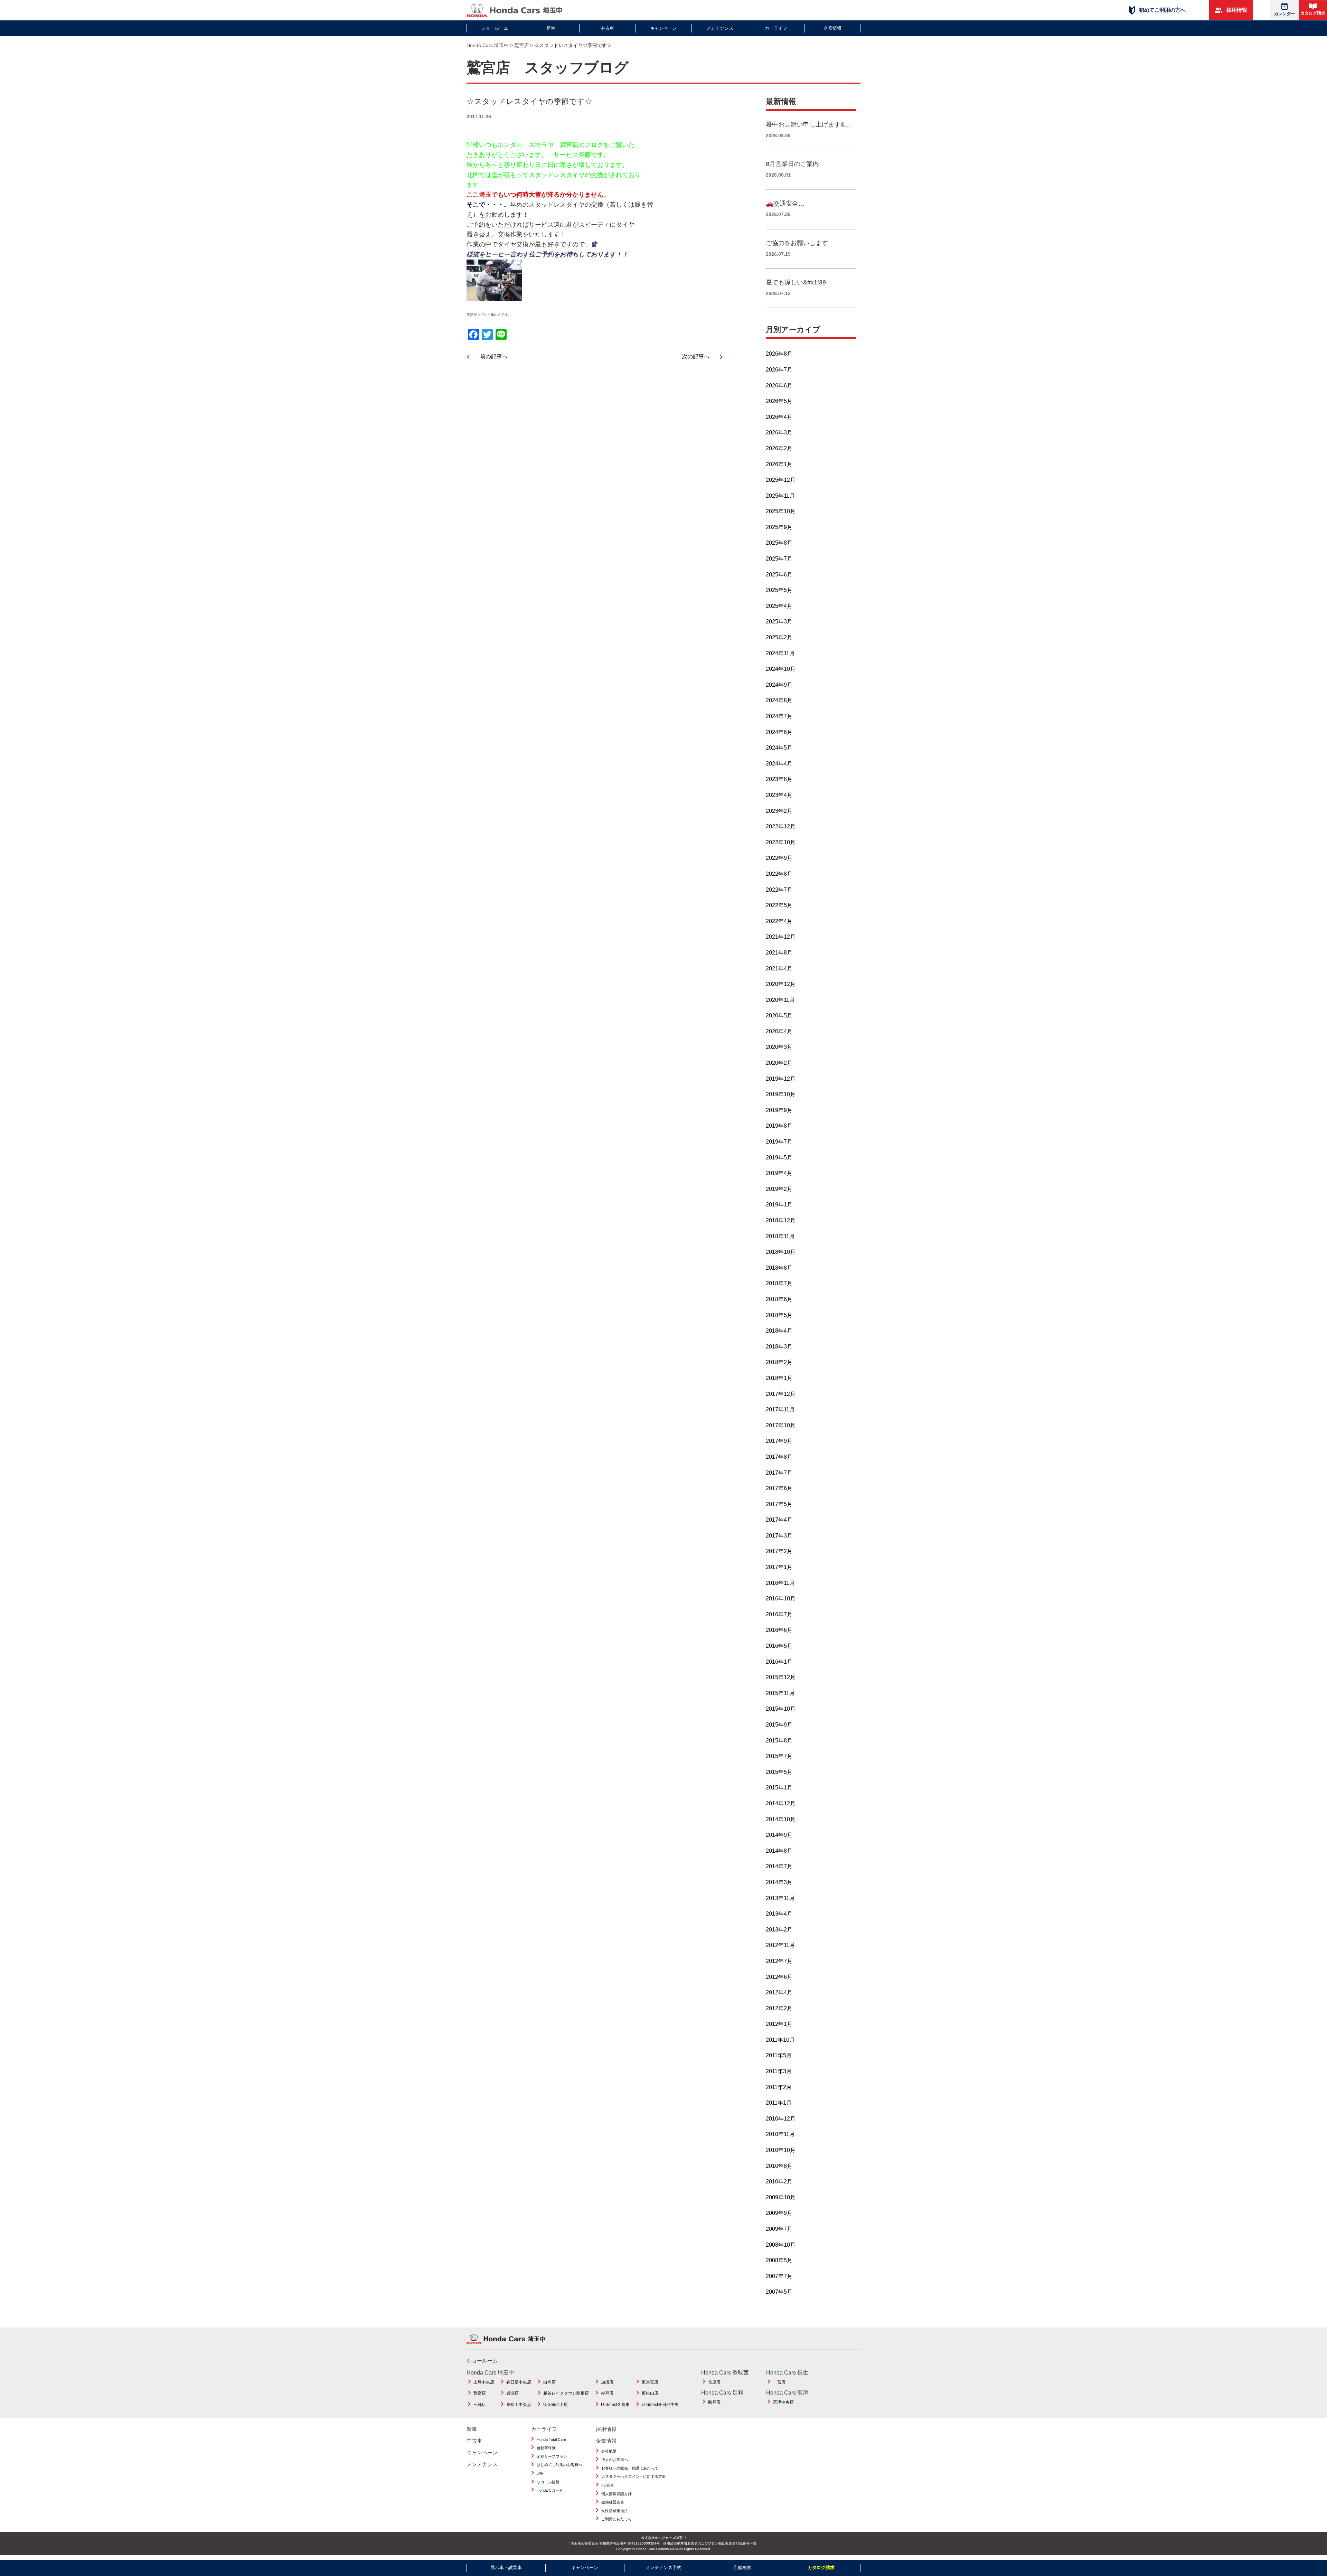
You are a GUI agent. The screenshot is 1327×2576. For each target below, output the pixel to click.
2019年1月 (779, 1205)
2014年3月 (779, 1882)
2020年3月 (779, 1047)
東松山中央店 (519, 2405)
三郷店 (480, 2405)
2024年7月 (779, 716)
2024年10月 (781, 669)
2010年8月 (779, 2166)
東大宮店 (650, 2382)
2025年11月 (780, 496)
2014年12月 (781, 1803)
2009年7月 (779, 2229)
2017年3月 (779, 1536)
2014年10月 (781, 1819)
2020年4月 (779, 1031)
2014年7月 (779, 1866)
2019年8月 (779, 1126)
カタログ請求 (1313, 13)
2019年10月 (781, 1094)
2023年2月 (779, 811)
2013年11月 (780, 1898)
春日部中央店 (519, 2382)
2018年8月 (779, 1268)
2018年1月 (779, 1378)
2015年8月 (779, 1741)
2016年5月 (779, 1646)
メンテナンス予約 (663, 2568)
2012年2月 (779, 2008)
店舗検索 (742, 2568)
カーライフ (776, 28)
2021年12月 (781, 937)
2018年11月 (780, 1236)
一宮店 (779, 2382)
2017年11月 (780, 1409)
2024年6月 (779, 732)
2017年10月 (781, 1425)
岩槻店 (512, 2393)
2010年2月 (779, 2182)
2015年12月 (781, 1677)
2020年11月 (780, 1000)
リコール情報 (548, 2482)
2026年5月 (779, 401)
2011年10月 (780, 2040)
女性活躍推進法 (615, 2511)
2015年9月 (779, 1725)
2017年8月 (779, 1457)
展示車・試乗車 (506, 2568)
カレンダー (1284, 14)
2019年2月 (779, 1189)
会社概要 (609, 2451)
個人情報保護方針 (617, 2494)
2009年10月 (781, 2197)
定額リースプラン (552, 2456)
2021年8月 (779, 953)
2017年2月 (779, 1551)
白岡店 (549, 2382)
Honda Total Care (551, 2439)
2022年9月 (779, 858)
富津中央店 (783, 2402)
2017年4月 (779, 1520)
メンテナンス (720, 28)
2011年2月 (779, 2087)
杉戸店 (607, 2393)
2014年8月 (779, 1851)
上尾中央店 (484, 2382)
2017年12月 (781, 1394)
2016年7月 (779, 1614)
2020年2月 (779, 1063)
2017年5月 (779, 1504)
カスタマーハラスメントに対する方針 (634, 2476)
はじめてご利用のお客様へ (559, 2465)
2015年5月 (779, 1772)
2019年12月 (781, 1079)
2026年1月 (779, 464)
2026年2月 (779, 448)
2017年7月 (779, 1473)
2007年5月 (779, 2292)
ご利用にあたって (617, 2519)
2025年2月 (779, 637)
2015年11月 (780, 1693)
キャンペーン (663, 28)
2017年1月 (779, 1567)
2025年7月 (779, 559)
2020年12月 (781, 984)
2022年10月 (781, 842)
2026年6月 (779, 386)
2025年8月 (779, 543)
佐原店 (714, 2382)
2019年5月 (779, 1158)
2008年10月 (781, 2245)
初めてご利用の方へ (1162, 10)
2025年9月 (779, 527)
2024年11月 (780, 653)
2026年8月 (779, 354)
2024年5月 (779, 748)
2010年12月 (781, 2119)
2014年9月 (779, 1835)
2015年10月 (781, 1709)
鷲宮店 (480, 2393)
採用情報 (1236, 10)
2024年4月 (779, 764)
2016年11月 (780, 1583)
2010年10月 (781, 2150)
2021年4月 (779, 969)
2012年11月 (780, 1945)
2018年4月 (779, 1331)
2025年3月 (779, 622)
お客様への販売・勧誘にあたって (630, 2468)
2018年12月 (781, 1220)
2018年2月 (779, 1362)
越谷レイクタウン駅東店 (566, 2393)
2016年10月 (781, 1599)
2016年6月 (779, 1630)
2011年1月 (779, 2103)
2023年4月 (779, 795)
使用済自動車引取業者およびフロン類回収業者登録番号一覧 (710, 2543)
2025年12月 (781, 480)
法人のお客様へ (615, 2460)
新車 (551, 28)
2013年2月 (779, 1930)
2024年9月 (779, 685)
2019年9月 (779, 1110)
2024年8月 (779, 700)
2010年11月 (780, 2134)
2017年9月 (779, 1441)
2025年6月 (779, 575)
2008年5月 (779, 2260)
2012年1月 (779, 2024)
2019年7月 (779, 1142)
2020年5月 (779, 1016)
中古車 (607, 28)
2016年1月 (779, 1662)
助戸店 (714, 2402)
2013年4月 (779, 1914)
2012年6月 (779, 1977)
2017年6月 (779, 1488)
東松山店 (650, 2393)
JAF (540, 2473)
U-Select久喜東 (615, 2405)
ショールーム (495, 28)
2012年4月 (779, 1992)
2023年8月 (779, 779)
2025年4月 (779, 606)
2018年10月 (781, 1252)
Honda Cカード (550, 2490)
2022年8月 (779, 874)
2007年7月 (779, 2276)
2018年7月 (779, 1283)
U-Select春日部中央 (660, 2405)
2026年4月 (779, 417)
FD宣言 (608, 2485)
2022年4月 (779, 921)
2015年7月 (779, 1756)
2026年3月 (779, 433)
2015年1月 (779, 1788)
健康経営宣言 (613, 2502)
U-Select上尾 (556, 2405)
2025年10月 (781, 511)
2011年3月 (779, 2071)
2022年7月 (779, 890)
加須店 (607, 2382)
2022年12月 (781, 826)
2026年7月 (779, 370)
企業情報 (832, 28)
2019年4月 (779, 1173)
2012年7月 (779, 1961)
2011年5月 (779, 2055)
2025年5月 (779, 590)
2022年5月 (779, 905)
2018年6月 (779, 1299)
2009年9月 (779, 2213)
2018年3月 (779, 1347)
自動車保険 (546, 2448)
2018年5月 (779, 1315)
